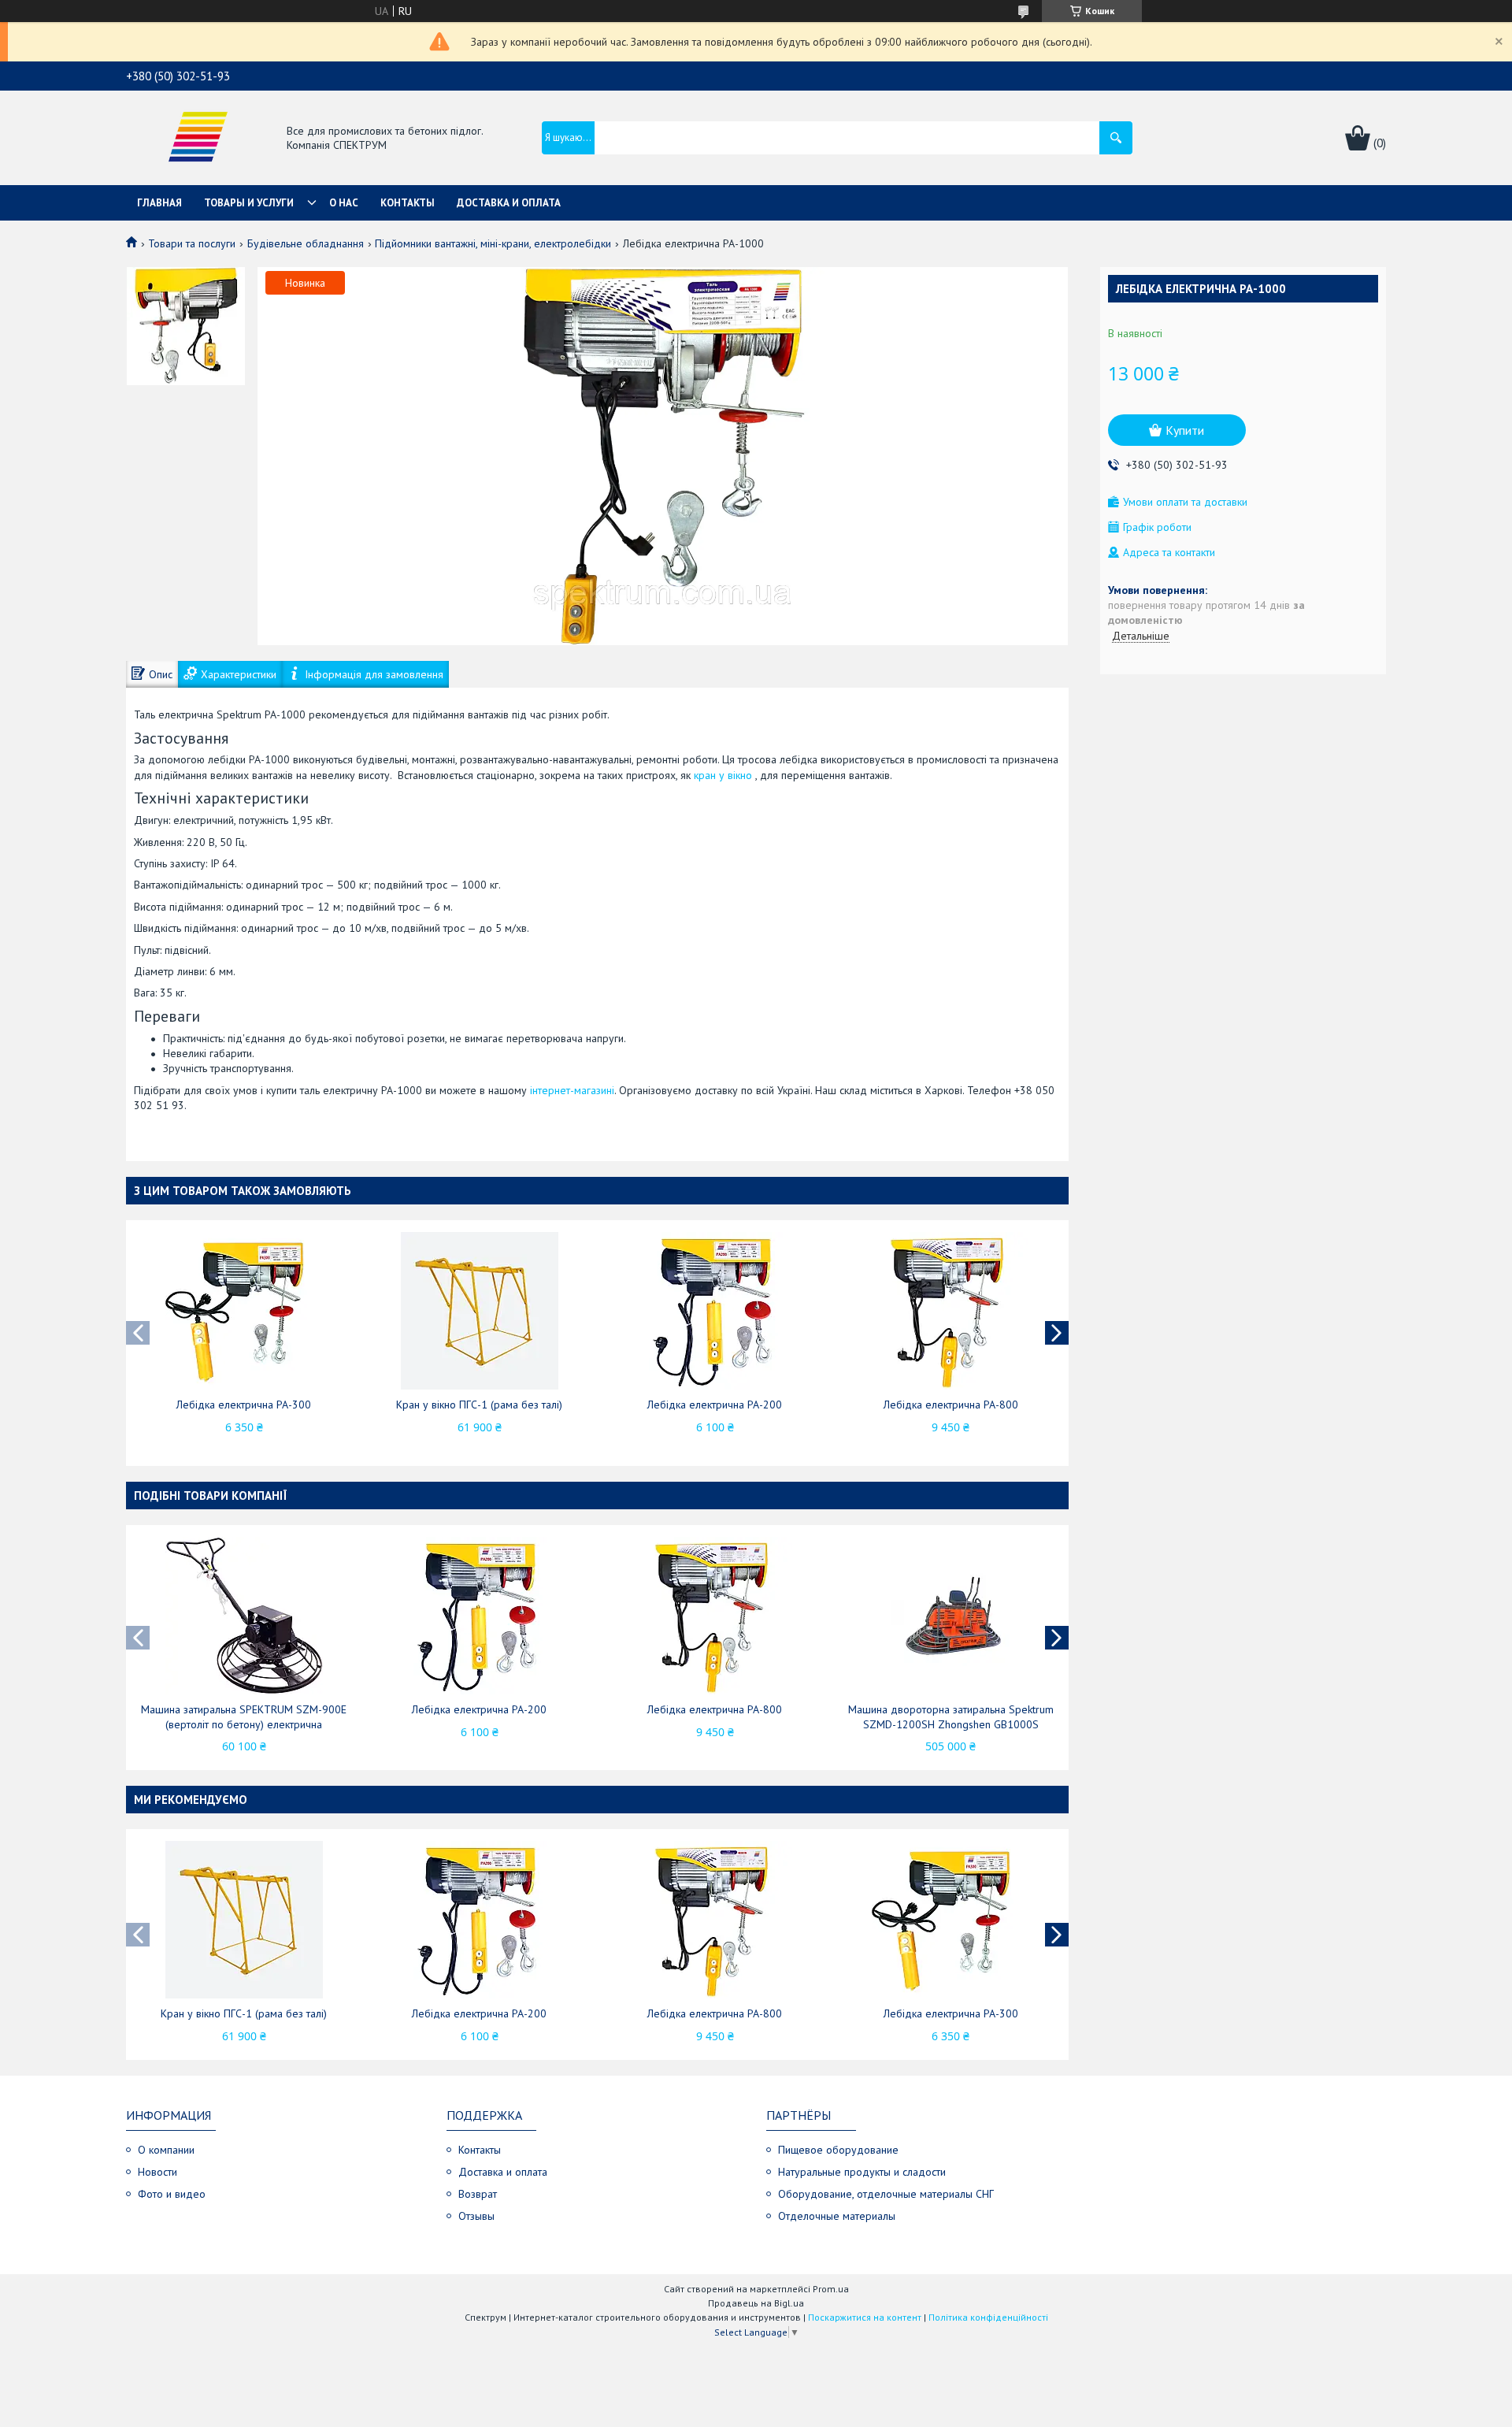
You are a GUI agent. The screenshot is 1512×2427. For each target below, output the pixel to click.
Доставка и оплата (509, 203)
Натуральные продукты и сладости (862, 2172)
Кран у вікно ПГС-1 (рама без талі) (479, 1405)
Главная (159, 203)
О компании (166, 2150)
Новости (157, 2172)
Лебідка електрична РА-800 (951, 1405)
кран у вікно (723, 775)
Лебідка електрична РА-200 (715, 1405)
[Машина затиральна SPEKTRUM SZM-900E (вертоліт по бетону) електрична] (244, 1616)
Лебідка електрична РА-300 (244, 1405)
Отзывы (476, 2216)
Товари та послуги (192, 243)
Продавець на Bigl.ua (756, 2303)
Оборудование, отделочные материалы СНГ (886, 2194)
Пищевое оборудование (838, 2150)
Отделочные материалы (837, 2216)
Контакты (408, 203)
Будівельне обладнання (306, 243)
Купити (1185, 430)
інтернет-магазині (572, 1090)
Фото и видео (172, 2194)
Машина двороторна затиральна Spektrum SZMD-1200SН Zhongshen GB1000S (951, 1717)
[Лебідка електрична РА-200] (715, 1311)
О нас (344, 203)
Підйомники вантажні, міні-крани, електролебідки (493, 243)
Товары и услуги (249, 203)
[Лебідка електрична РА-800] (951, 1311)
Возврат (478, 2194)
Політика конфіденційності (988, 2317)
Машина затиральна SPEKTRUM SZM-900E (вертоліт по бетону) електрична (244, 1717)
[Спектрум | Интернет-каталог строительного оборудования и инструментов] (198, 139)
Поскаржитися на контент (865, 2317)
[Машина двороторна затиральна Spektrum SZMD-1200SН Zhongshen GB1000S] (951, 1616)
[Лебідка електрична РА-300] (244, 1311)
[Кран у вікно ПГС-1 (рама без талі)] (480, 1311)
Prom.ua (831, 2289)
